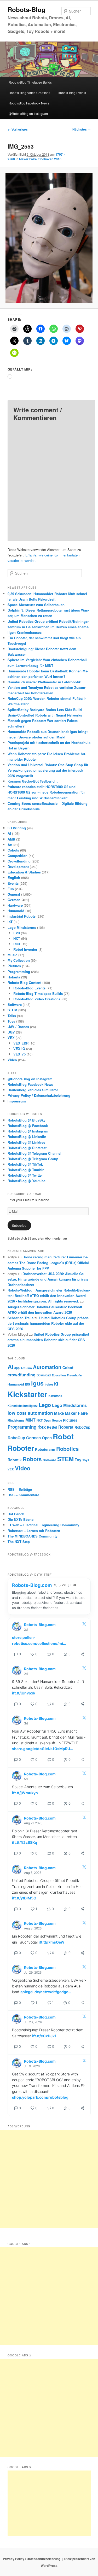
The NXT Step (19, 1542)
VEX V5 (19, 1054)
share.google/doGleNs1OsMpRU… (42, 1749)
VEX (11, 1038)
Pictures (14, 966)
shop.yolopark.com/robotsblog (40, 2097)
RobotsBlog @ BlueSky (27, 1120)
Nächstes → (82, 129)
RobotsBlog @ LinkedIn (27, 1137)
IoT (10, 922)
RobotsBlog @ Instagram (28, 1131)
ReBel (52, 1427)
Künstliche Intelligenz (23, 1406)
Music (12, 955)
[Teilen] (82, 1654)
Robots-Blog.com (32, 1585)
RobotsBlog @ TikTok (25, 1164)
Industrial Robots (22, 916)
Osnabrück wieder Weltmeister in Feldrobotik (44, 682)
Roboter (21, 1448)
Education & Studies (24, 872)
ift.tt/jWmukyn (25, 1793)
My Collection (19, 960)
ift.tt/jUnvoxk (24, 1693)
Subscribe (19, 1225)
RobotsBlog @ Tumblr (26, 1170)
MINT (30, 1420)
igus (37, 1383)
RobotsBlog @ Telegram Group (33, 1159)
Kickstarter (27, 1394)
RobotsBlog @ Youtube (27, 1181)
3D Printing (17, 828)
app (17, 1368)
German (14, 900)
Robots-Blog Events (72, 93)
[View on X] (84, 1625)
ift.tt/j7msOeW (52, 1942)
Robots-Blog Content (24, 982)
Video (12, 1060)
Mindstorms (16, 1420)
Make (59, 1413)
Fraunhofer (75, 1375)
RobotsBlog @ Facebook (28, 1126)
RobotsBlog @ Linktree (26, 1142)
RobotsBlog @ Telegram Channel (34, 1153)
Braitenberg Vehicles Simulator (33, 1090)
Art (10, 845)
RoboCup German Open (30, 1438)
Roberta (14, 977)
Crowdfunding (19, 861)
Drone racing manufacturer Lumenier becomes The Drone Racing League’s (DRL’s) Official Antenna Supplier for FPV (48, 1262)
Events (13, 883)
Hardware (15, 905)
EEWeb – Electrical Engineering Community (43, 1525)
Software (15, 1004)
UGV (11, 1032)
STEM (12, 1010)
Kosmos (55, 1396)
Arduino (26, 1368)
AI (9, 833)
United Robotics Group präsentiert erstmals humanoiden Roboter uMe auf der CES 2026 (48, 1323)
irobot (49, 1384)
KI (56, 1384)
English (14, 878)
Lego (45, 1405)
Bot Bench (16, 1514)
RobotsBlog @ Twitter (25, 1175)
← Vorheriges (18, 129)
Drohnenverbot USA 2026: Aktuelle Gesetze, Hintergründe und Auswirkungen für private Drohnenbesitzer (48, 1279)
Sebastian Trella (21, 1318)
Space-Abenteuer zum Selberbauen (36, 605)
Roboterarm (45, 1449)
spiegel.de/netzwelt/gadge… (46, 1992)
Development (18, 867)
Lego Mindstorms (22, 927)
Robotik (15, 1460)
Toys (11, 1021)
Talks (12, 1016)
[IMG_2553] (49, 238)
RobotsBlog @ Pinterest (27, 1148)
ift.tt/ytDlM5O (24, 1898)
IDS (28, 1384)
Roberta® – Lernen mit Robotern (34, 1531)
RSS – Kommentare (23, 1495)
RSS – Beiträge (20, 1489)
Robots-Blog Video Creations (29, 93)
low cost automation (30, 1413)
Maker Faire (76, 1413)
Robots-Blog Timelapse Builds (30, 82)
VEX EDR (21, 1043)
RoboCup (82, 1427)
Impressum (17, 1101)
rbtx (42, 1427)
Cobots (13, 850)
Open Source (53, 1420)
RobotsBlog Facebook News (29, 103)
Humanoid (16, 911)
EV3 (17, 933)
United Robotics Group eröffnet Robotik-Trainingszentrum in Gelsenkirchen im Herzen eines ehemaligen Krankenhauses (48, 627)
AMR (11, 839)
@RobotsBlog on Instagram (28, 113)
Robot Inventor (25, 949)
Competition (18, 856)
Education (59, 1375)
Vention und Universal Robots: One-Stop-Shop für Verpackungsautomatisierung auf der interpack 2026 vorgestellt (48, 770)
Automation (47, 1367)
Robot (63, 1436)
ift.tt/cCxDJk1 (44, 2036)
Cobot (68, 1368)
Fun (11, 889)
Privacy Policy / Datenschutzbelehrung (39, 1095)
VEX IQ (19, 1049)
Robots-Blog (27, 9)
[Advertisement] (49, 2179)
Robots (32, 1459)
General (14, 894)
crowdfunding (22, 1375)
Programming (19, 972)
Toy (78, 1460)
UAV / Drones (18, 1027)
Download (44, 1375)
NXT (17, 938)
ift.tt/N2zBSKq (25, 1842)
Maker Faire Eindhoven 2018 (40, 159)
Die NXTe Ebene (21, 1519)
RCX (17, 944)
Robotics (67, 1449)
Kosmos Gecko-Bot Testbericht (33, 781)
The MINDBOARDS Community (33, 1536)
